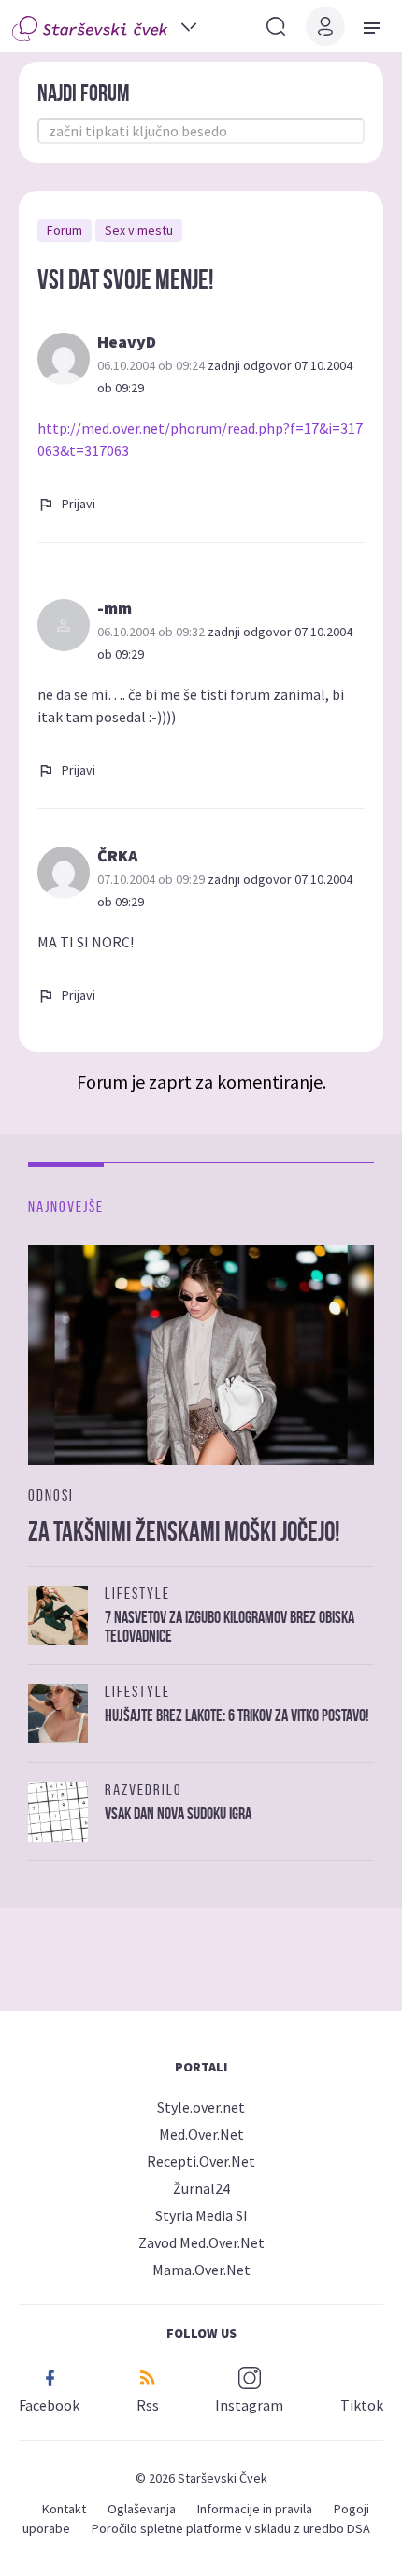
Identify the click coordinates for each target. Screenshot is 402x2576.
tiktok (362, 2405)
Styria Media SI (201, 2215)
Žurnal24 (201, 2188)
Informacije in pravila (255, 2509)
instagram (249, 2405)
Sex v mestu (139, 230)
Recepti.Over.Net (201, 2161)
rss (148, 2405)
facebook (49, 2405)
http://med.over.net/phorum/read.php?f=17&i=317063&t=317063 (200, 439)
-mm (115, 608)
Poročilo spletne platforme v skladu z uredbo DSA (231, 2528)
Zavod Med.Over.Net (201, 2242)
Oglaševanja (142, 2509)
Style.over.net (201, 2107)
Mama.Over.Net (201, 2270)
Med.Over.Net (201, 2134)
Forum (65, 230)
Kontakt (64, 2509)
